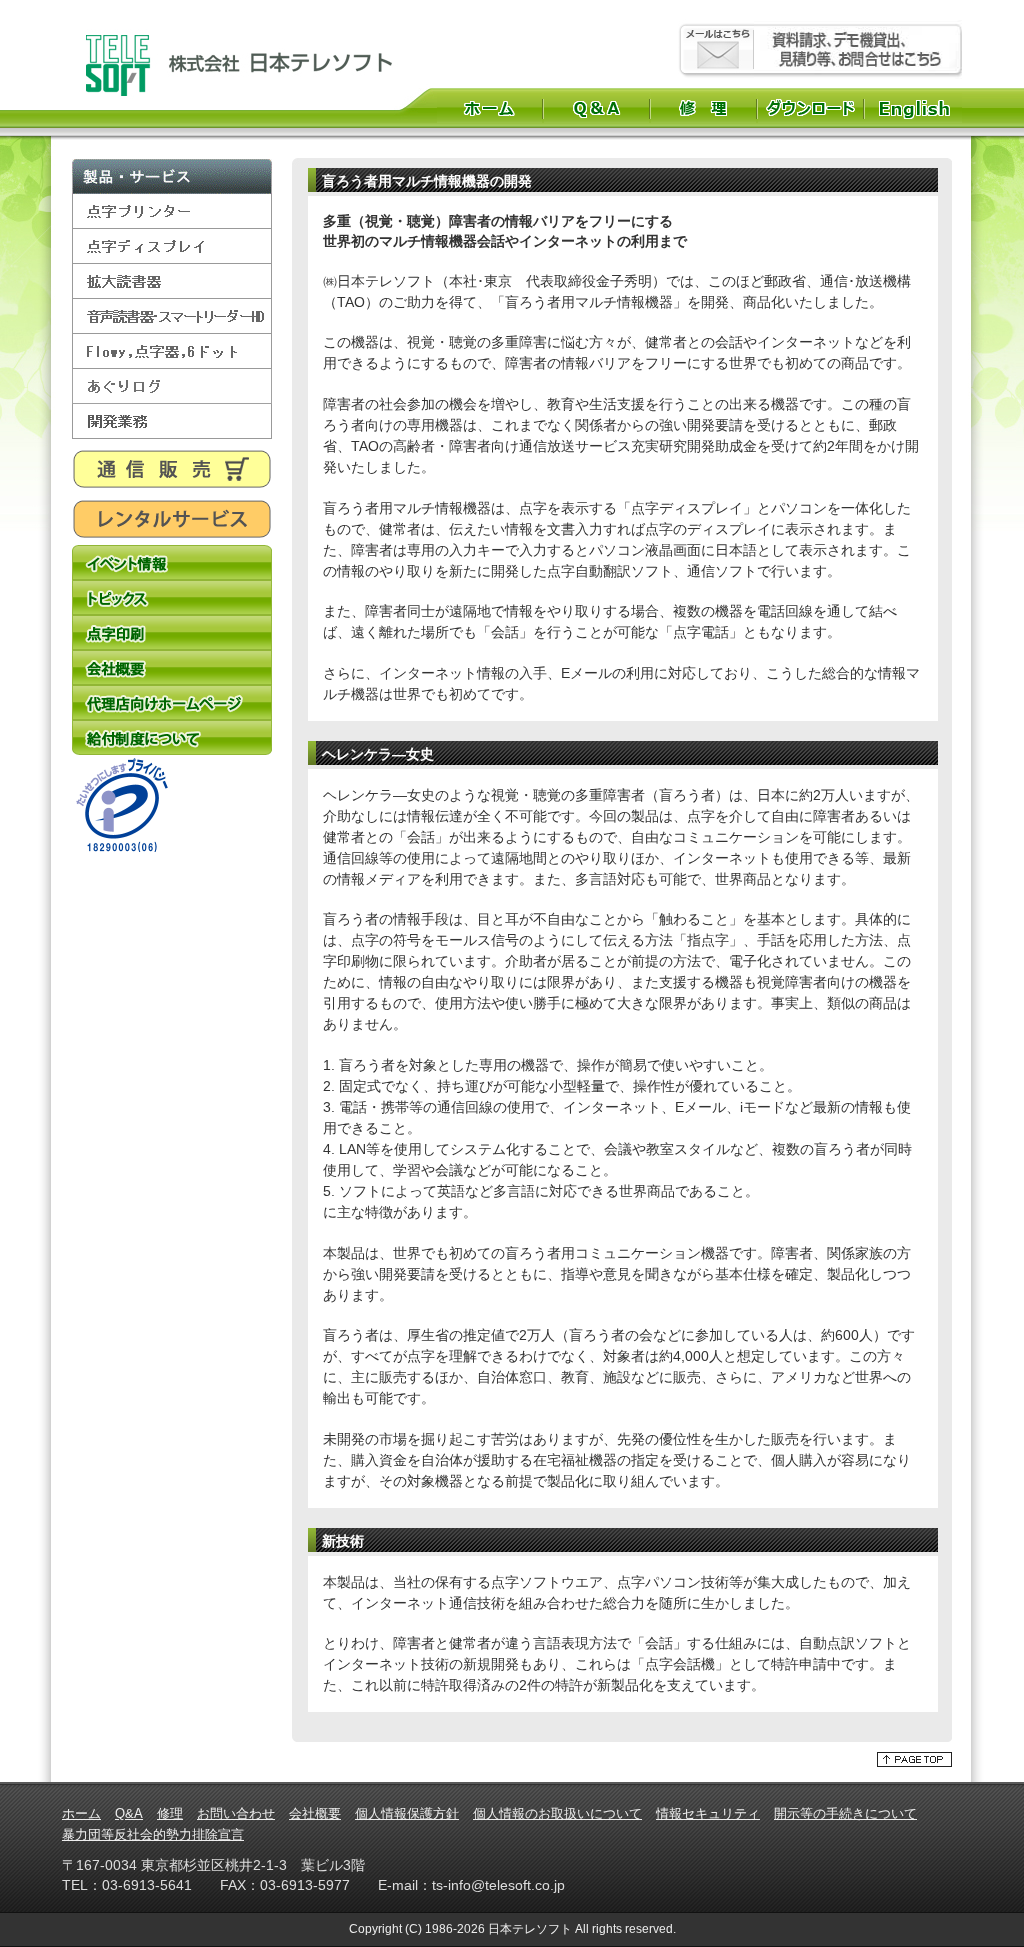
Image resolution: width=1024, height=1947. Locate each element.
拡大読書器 (172, 281)
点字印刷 (172, 632)
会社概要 (172, 667)
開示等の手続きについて (845, 1813)
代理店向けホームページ (172, 702)
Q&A (596, 108)
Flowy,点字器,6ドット (172, 351)
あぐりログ (172, 386)
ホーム (489, 108)
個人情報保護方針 (407, 1813)
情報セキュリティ (708, 1813)
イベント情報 (172, 562)
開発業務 (172, 421)
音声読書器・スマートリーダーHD (172, 316)
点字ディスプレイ (172, 246)
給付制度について (172, 737)
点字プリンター (172, 211)
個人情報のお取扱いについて (557, 1813)
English (916, 108)
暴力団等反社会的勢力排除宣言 (153, 1834)
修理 (703, 108)
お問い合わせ (236, 1813)
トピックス (172, 597)
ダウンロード (810, 108)
